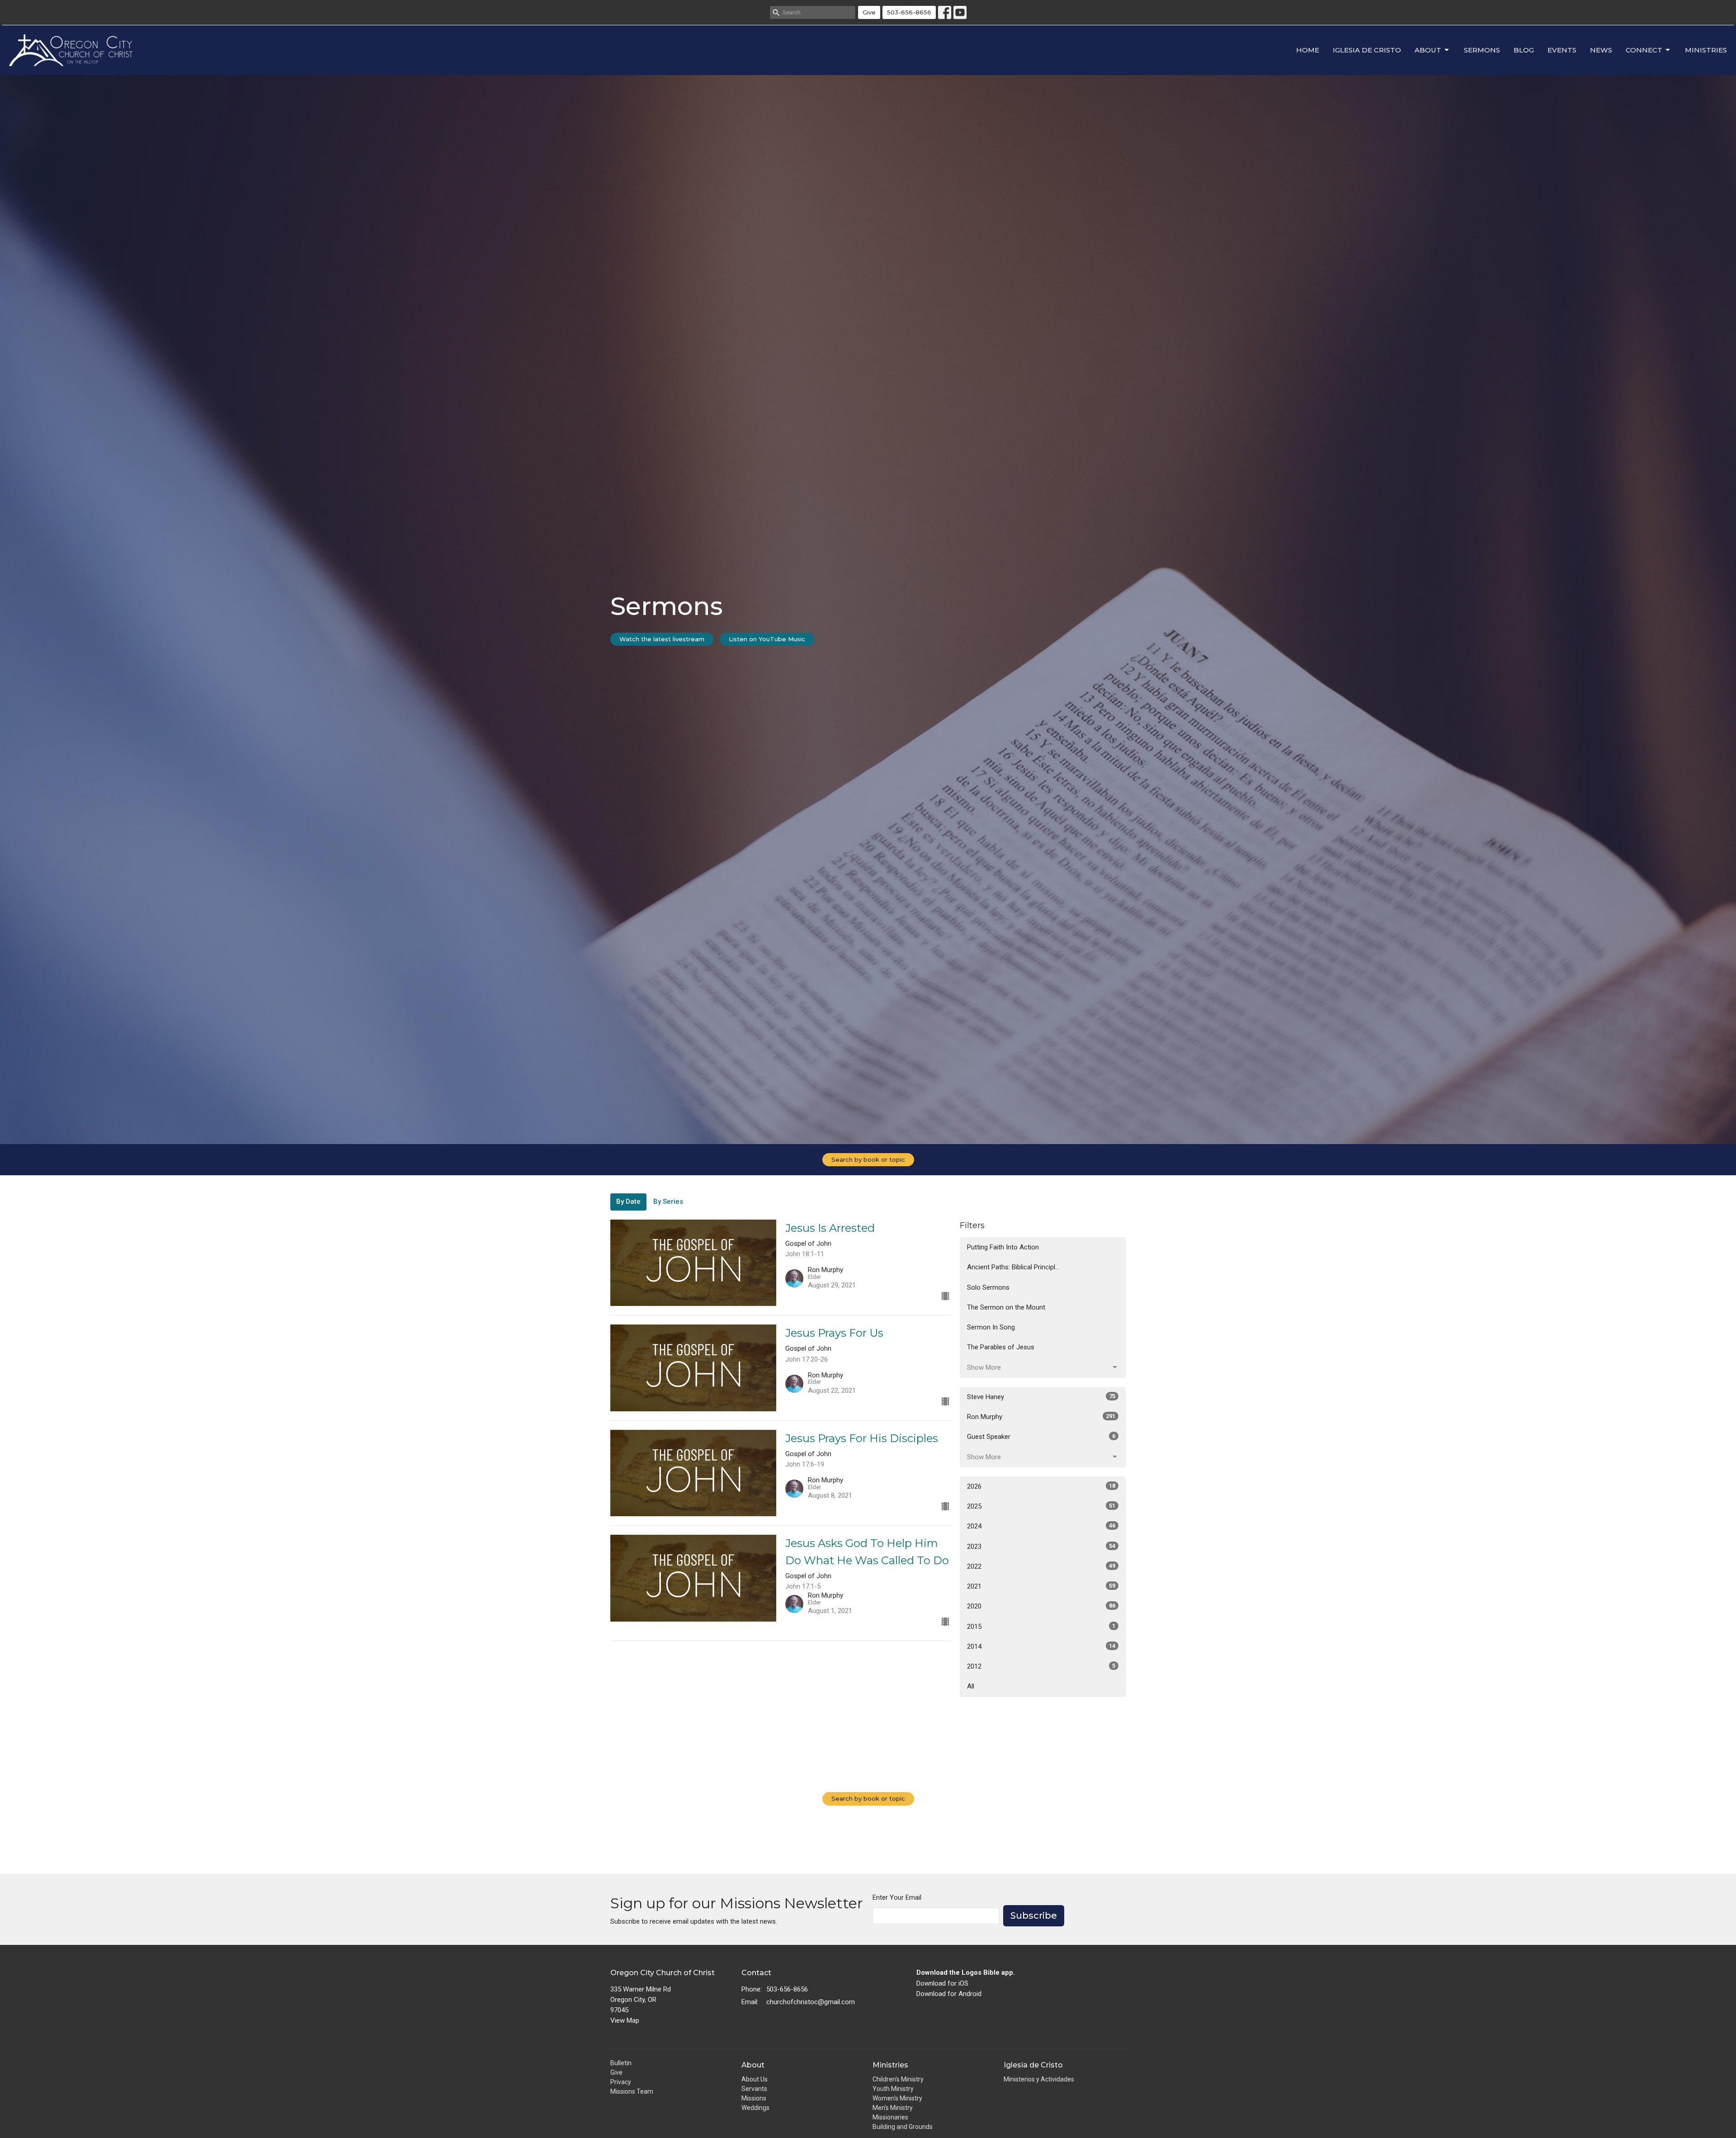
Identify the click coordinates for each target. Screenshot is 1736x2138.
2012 (1041, 1666)
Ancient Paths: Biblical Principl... (1013, 1267)
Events (1562, 50)
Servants (754, 2089)
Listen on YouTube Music (767, 639)
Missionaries (890, 2117)
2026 (1041, 1486)
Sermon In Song (991, 1327)
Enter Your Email (897, 1897)
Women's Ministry (897, 2098)
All (971, 1686)
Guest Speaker (1041, 1437)
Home (1308, 50)
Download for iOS (942, 1983)
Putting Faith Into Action (1003, 1247)
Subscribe (1034, 1916)
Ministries (1706, 50)
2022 (1041, 1566)
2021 (1041, 1586)
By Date (628, 1201)
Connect (1644, 50)
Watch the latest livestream (662, 639)
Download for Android (949, 1994)
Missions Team (632, 2091)
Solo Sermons (988, 1287)
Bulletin (621, 2063)
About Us (755, 2079)
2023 (1041, 1547)
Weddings (755, 2108)
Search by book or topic (868, 1159)
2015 (1041, 1627)
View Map (625, 2020)
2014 (1041, 1646)
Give (869, 12)
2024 (1041, 1526)
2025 (1041, 1506)
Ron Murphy (1041, 1417)
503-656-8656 (909, 12)
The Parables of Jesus (1001, 1347)
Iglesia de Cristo (1367, 50)
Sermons (1482, 50)
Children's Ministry (898, 2079)
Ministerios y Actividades (1039, 2079)
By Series (668, 1201)
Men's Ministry (893, 2108)
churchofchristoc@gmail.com (811, 2002)
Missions (754, 2098)
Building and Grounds (903, 2127)
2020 (1041, 1606)
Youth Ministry (893, 2089)
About (1428, 50)
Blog (1524, 50)
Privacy (621, 2082)
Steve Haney (1041, 1397)
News (1601, 50)
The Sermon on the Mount (1006, 1307)
